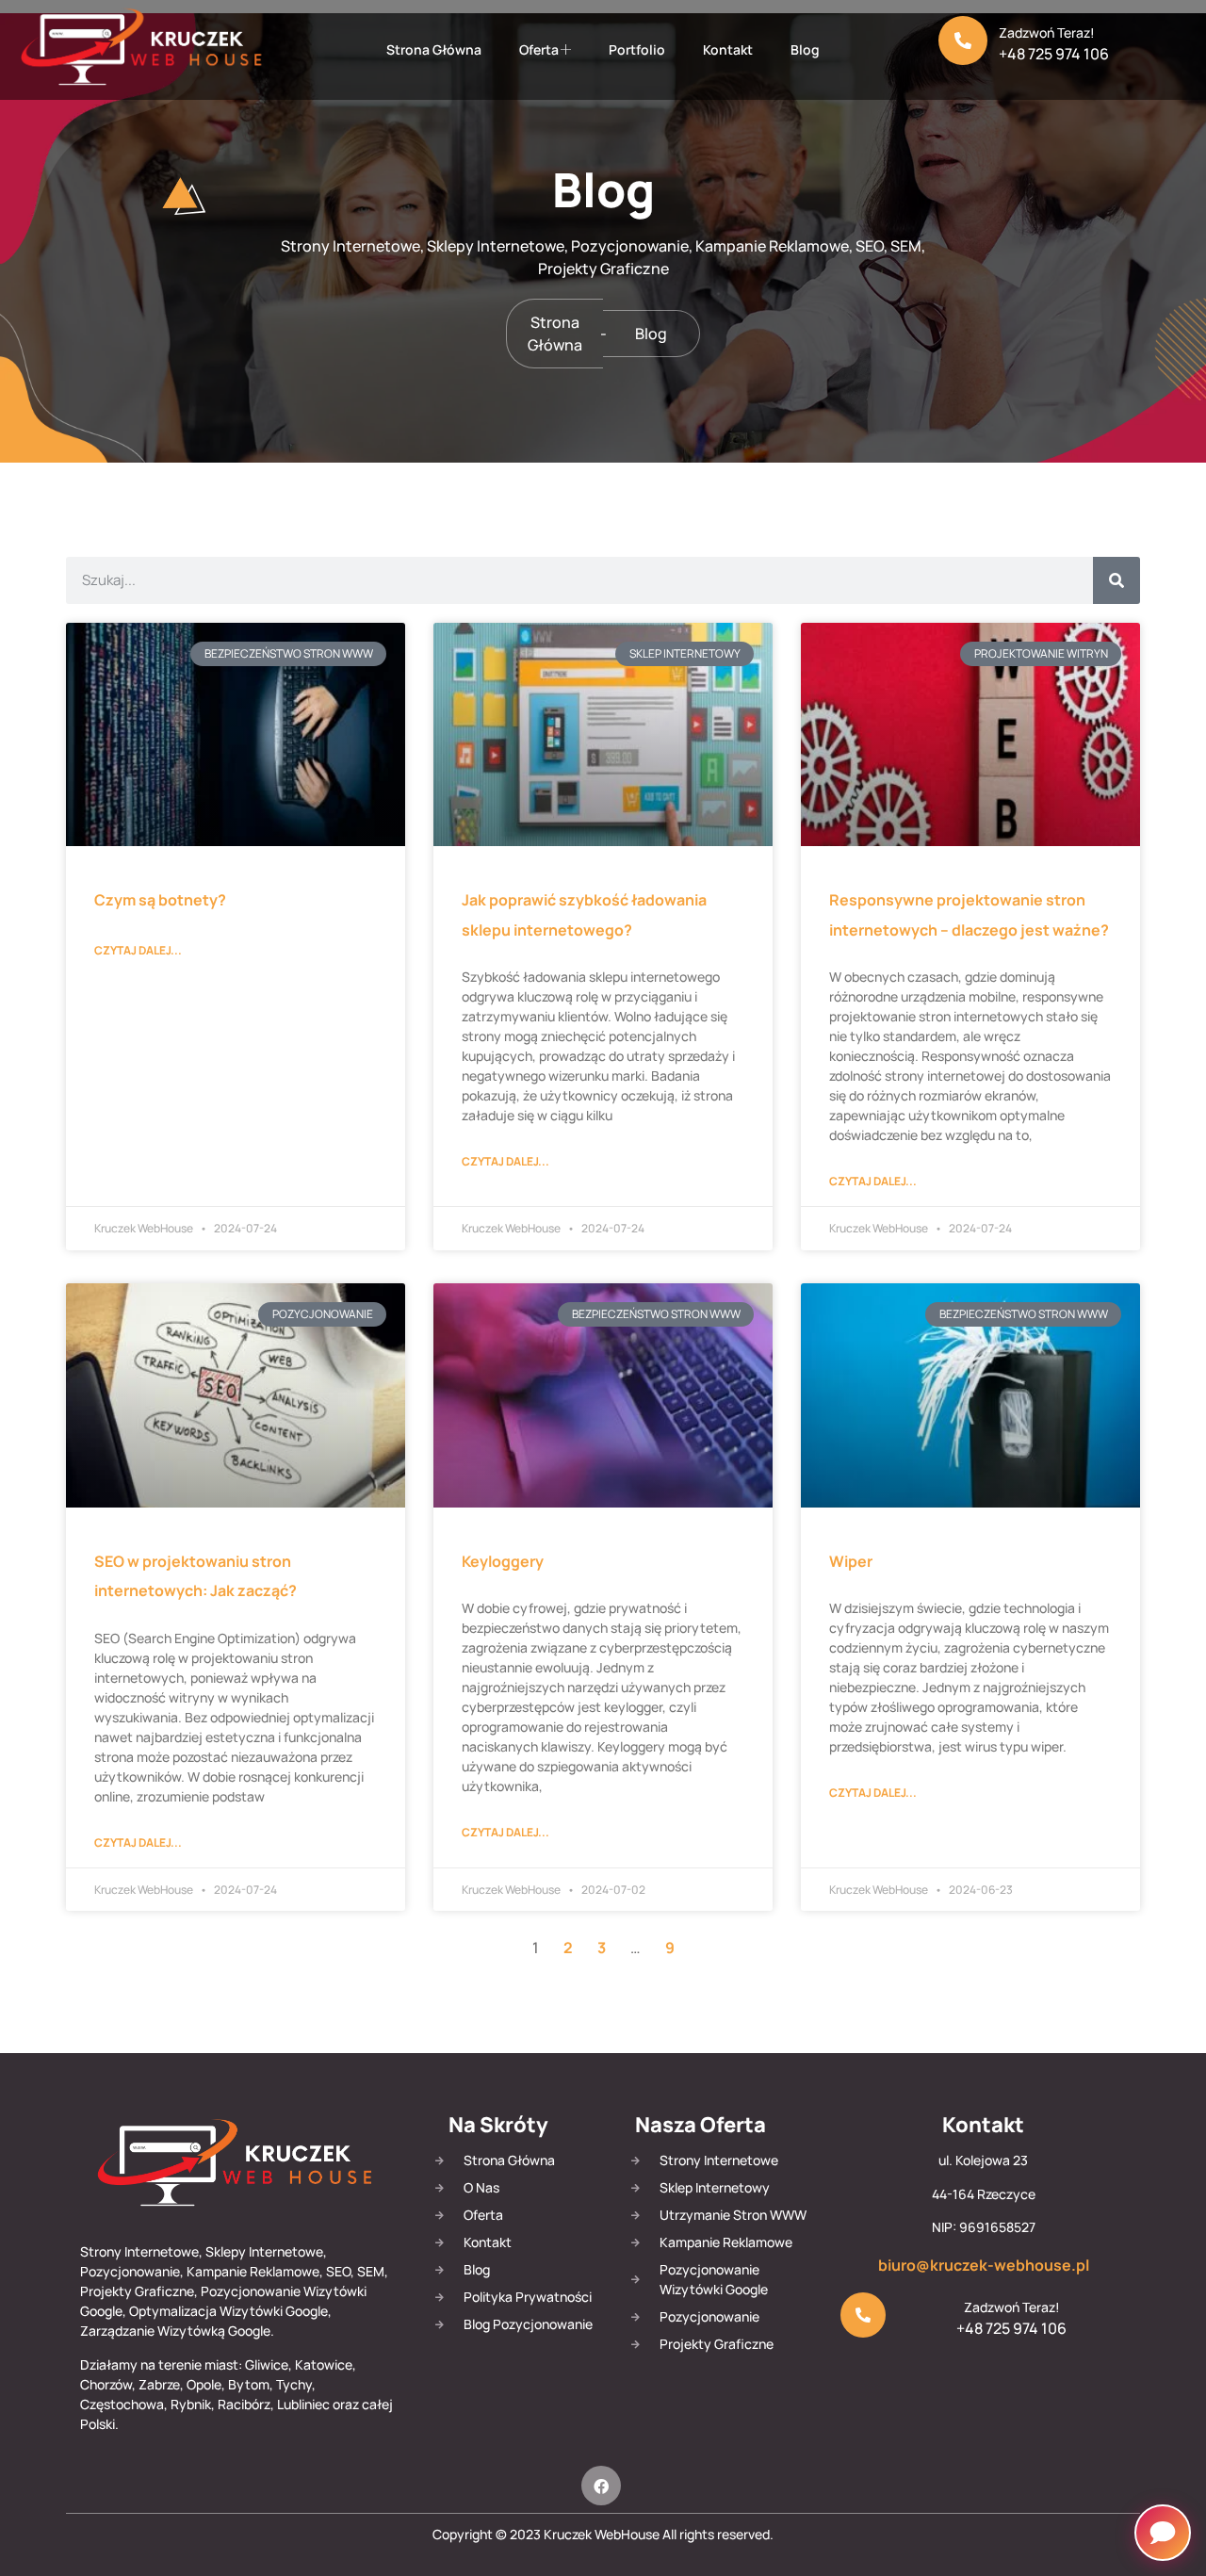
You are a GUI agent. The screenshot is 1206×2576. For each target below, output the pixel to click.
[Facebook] (601, 2486)
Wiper (851, 1561)
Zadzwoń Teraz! (1047, 33)
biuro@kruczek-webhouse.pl (984, 2265)
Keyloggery (503, 1561)
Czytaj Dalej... (138, 950)
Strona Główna (434, 49)
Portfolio (637, 49)
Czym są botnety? (160, 900)
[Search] (1116, 580)
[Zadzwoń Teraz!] (963, 41)
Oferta (539, 49)
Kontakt (728, 49)
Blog (805, 49)
